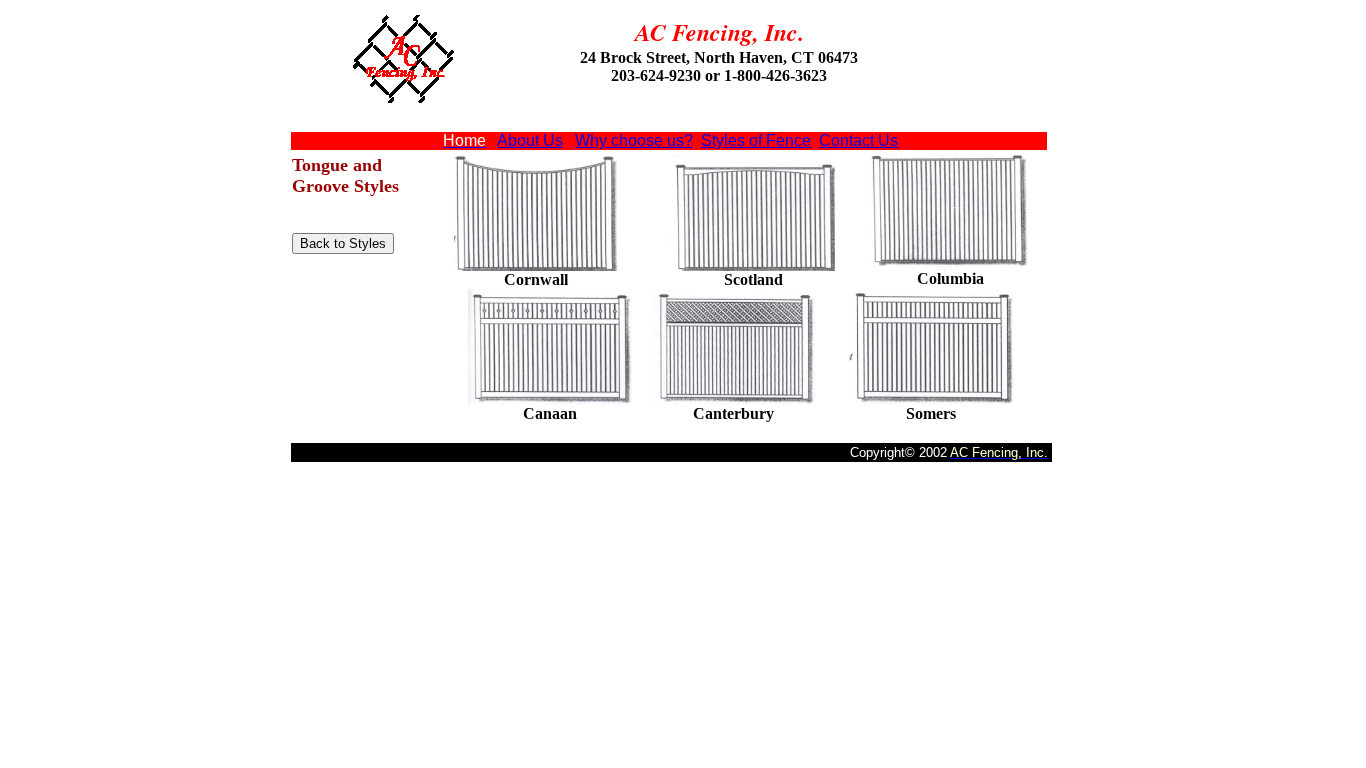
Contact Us (858, 140)
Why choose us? (634, 140)
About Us (530, 140)
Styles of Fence (756, 140)
